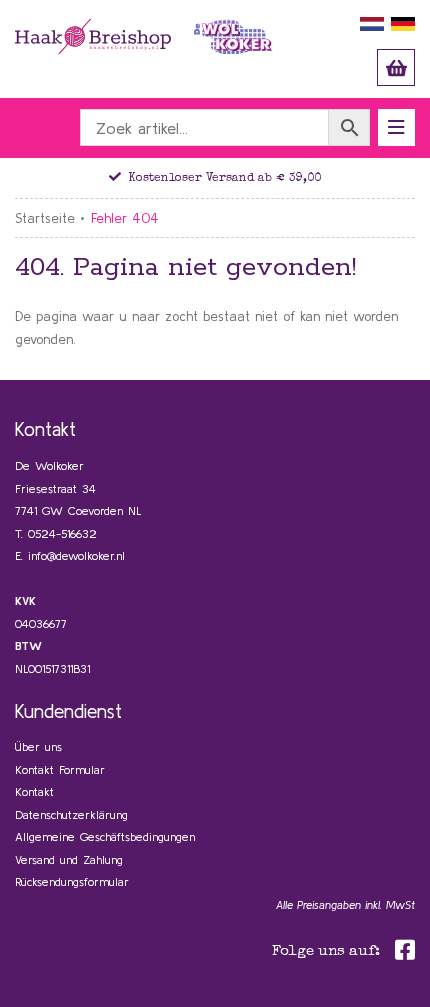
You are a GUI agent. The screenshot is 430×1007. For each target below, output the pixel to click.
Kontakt (34, 791)
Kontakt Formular (60, 769)
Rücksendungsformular (72, 881)
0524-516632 (62, 533)
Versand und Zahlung (69, 859)
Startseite (45, 218)
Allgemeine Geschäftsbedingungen (105, 836)
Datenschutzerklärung (71, 814)
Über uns (38, 746)
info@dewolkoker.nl (76, 555)
